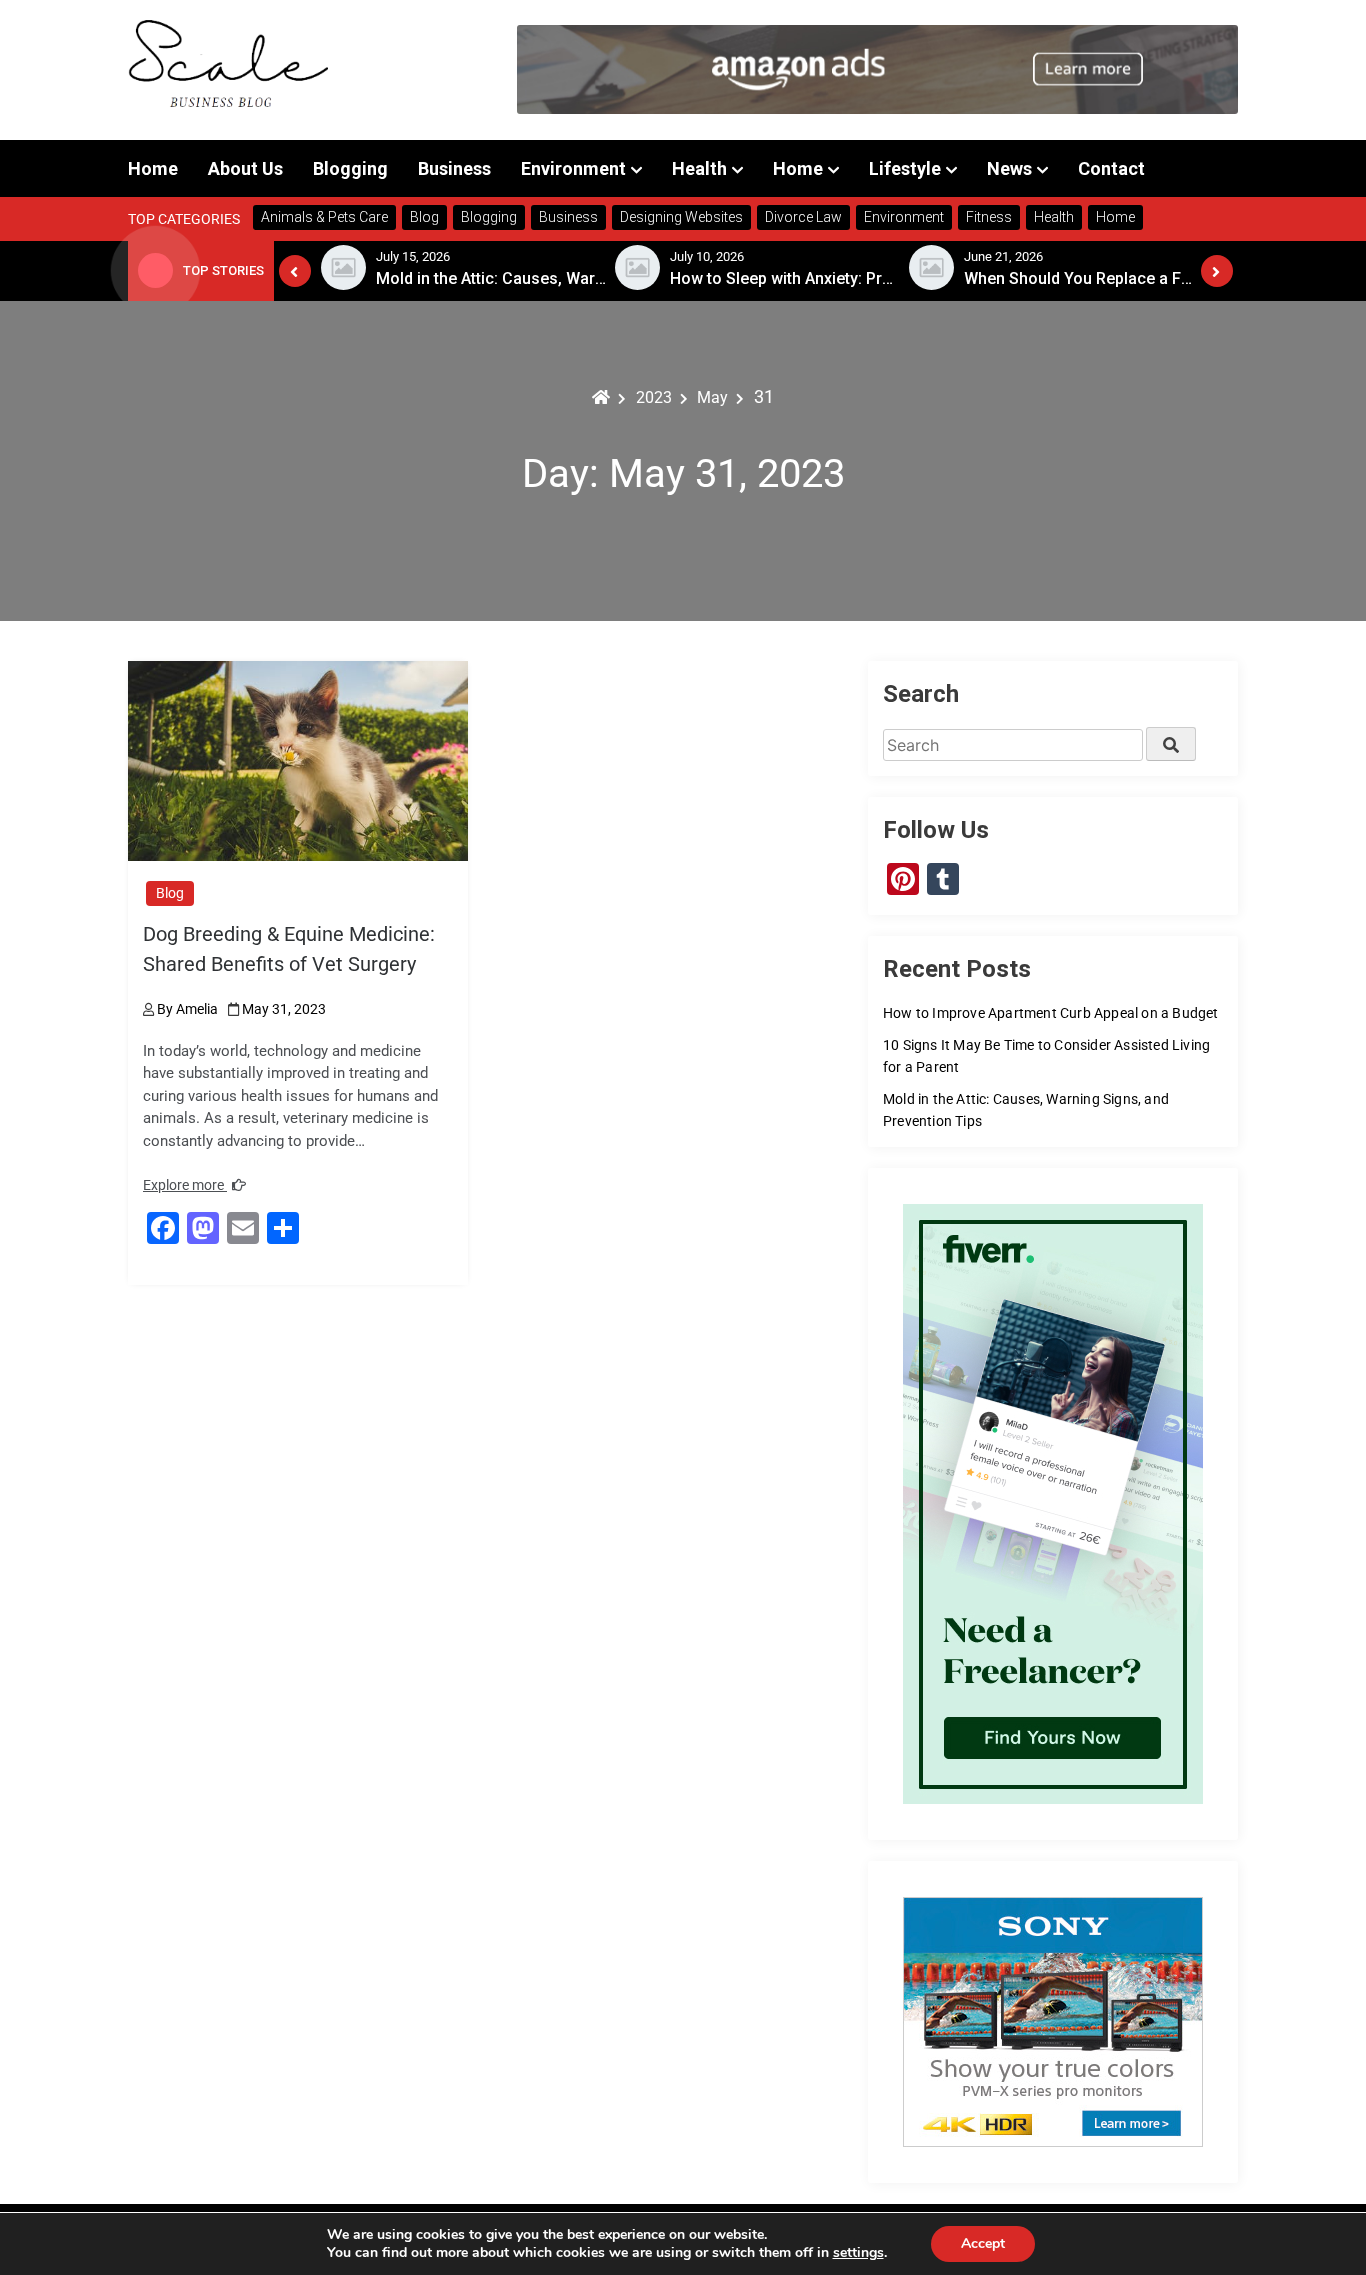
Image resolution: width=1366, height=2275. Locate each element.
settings (858, 2253)
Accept (983, 2243)
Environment (573, 168)
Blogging (350, 168)
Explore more (185, 1185)
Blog (170, 893)
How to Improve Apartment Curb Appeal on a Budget (1051, 1013)
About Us (245, 168)
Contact (1111, 168)
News (1009, 168)
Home (153, 168)
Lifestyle (905, 168)
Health (699, 168)
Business (454, 168)
